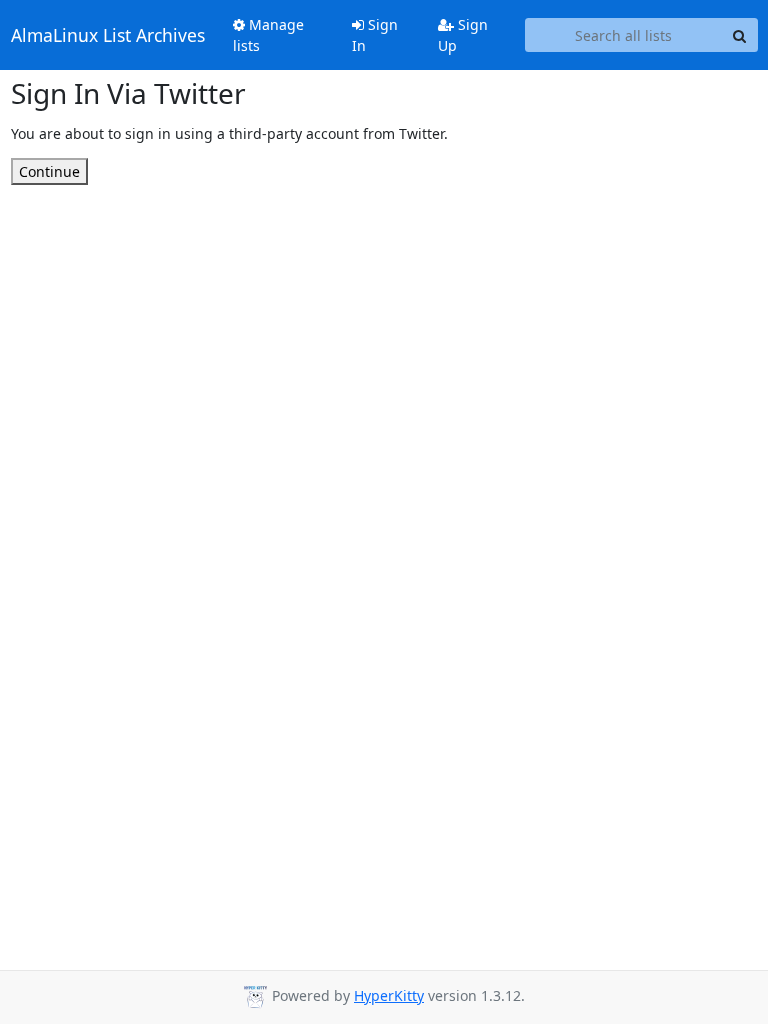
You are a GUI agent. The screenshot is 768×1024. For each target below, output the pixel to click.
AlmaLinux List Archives (108, 35)
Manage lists (268, 35)
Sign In (375, 35)
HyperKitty (389, 995)
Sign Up (463, 35)
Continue (49, 171)
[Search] (740, 35)
